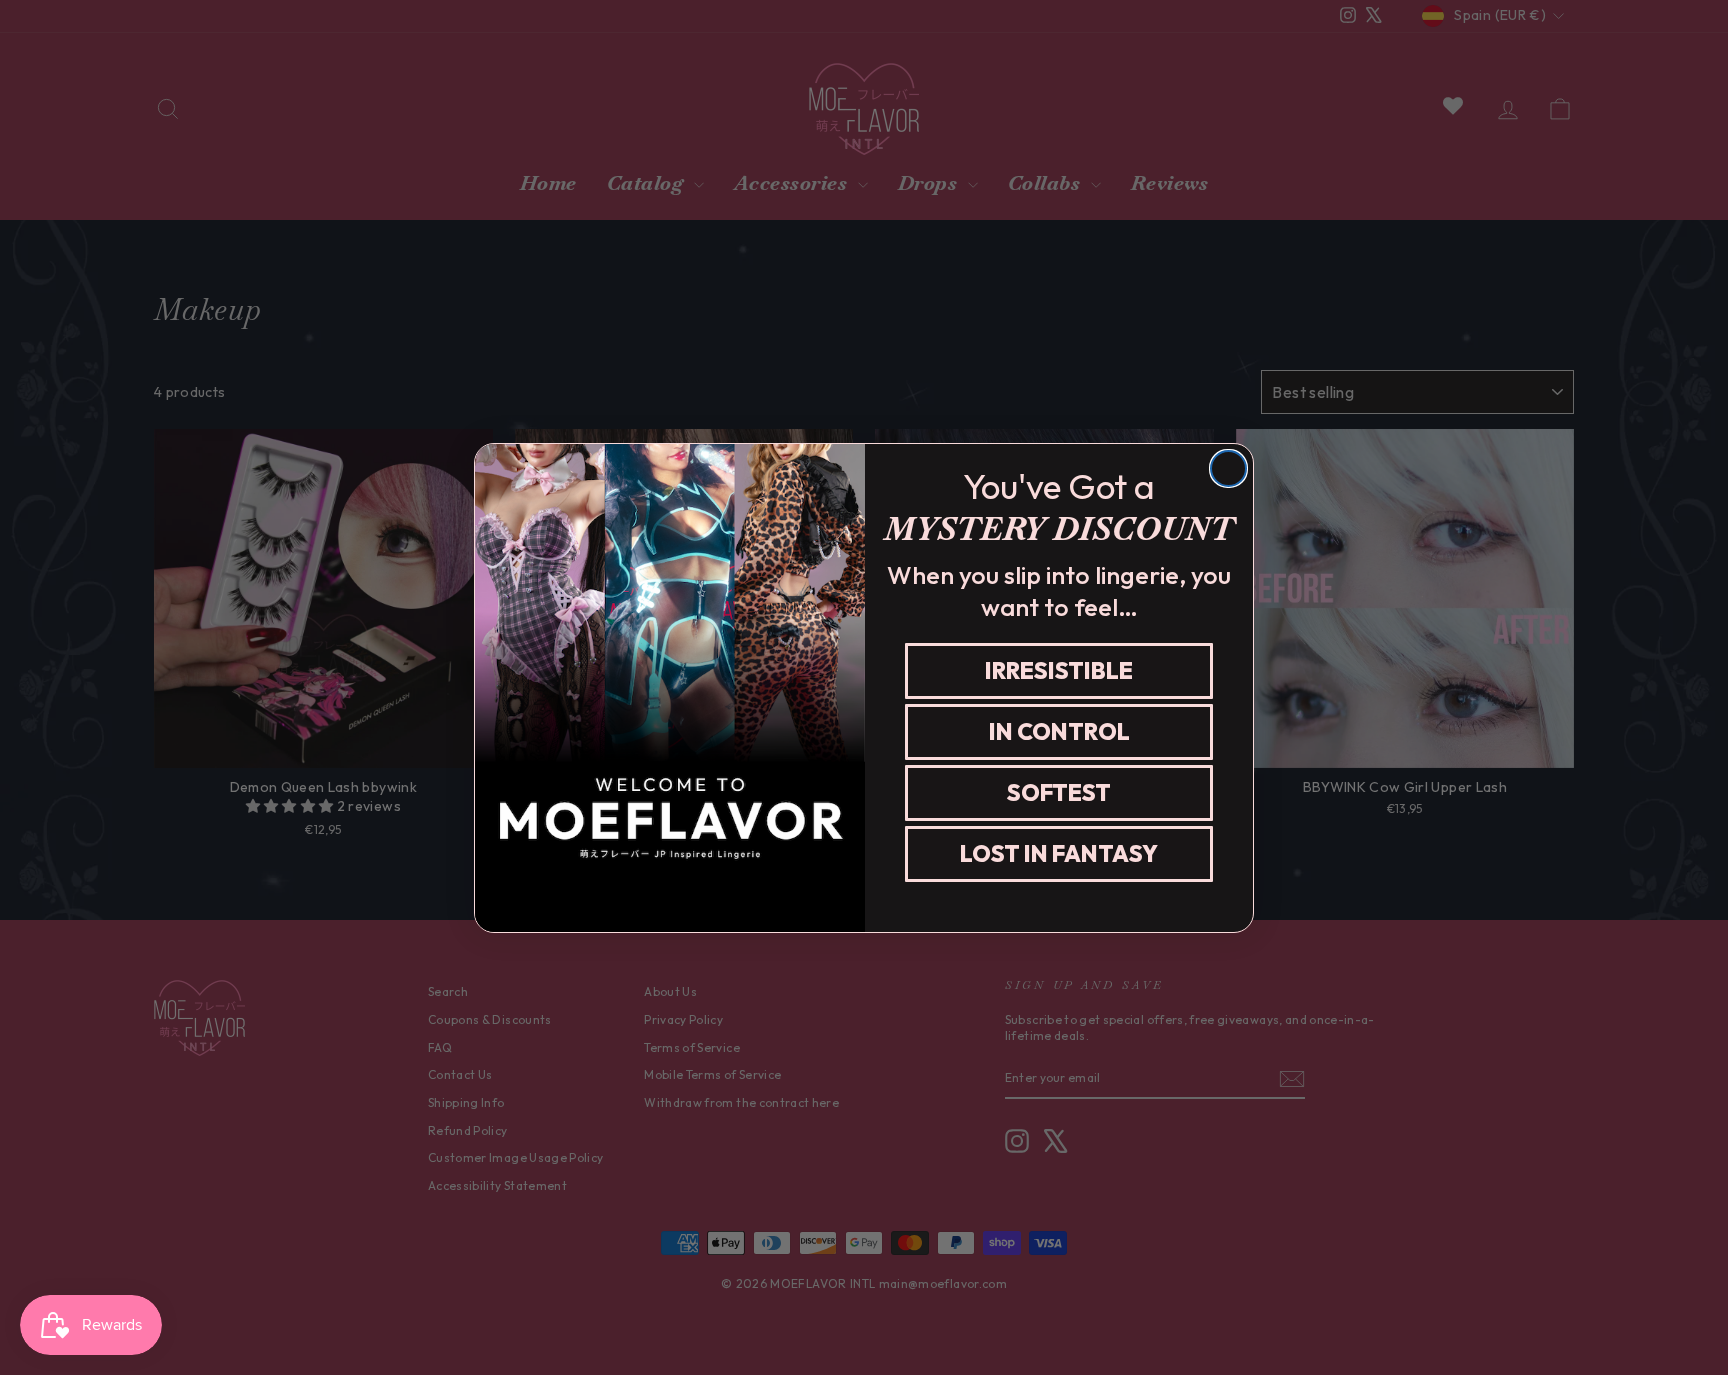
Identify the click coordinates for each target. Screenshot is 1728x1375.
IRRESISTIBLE (1059, 670)
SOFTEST (1059, 792)
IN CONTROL (1059, 731)
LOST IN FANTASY (1059, 853)
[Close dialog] (1228, 468)
